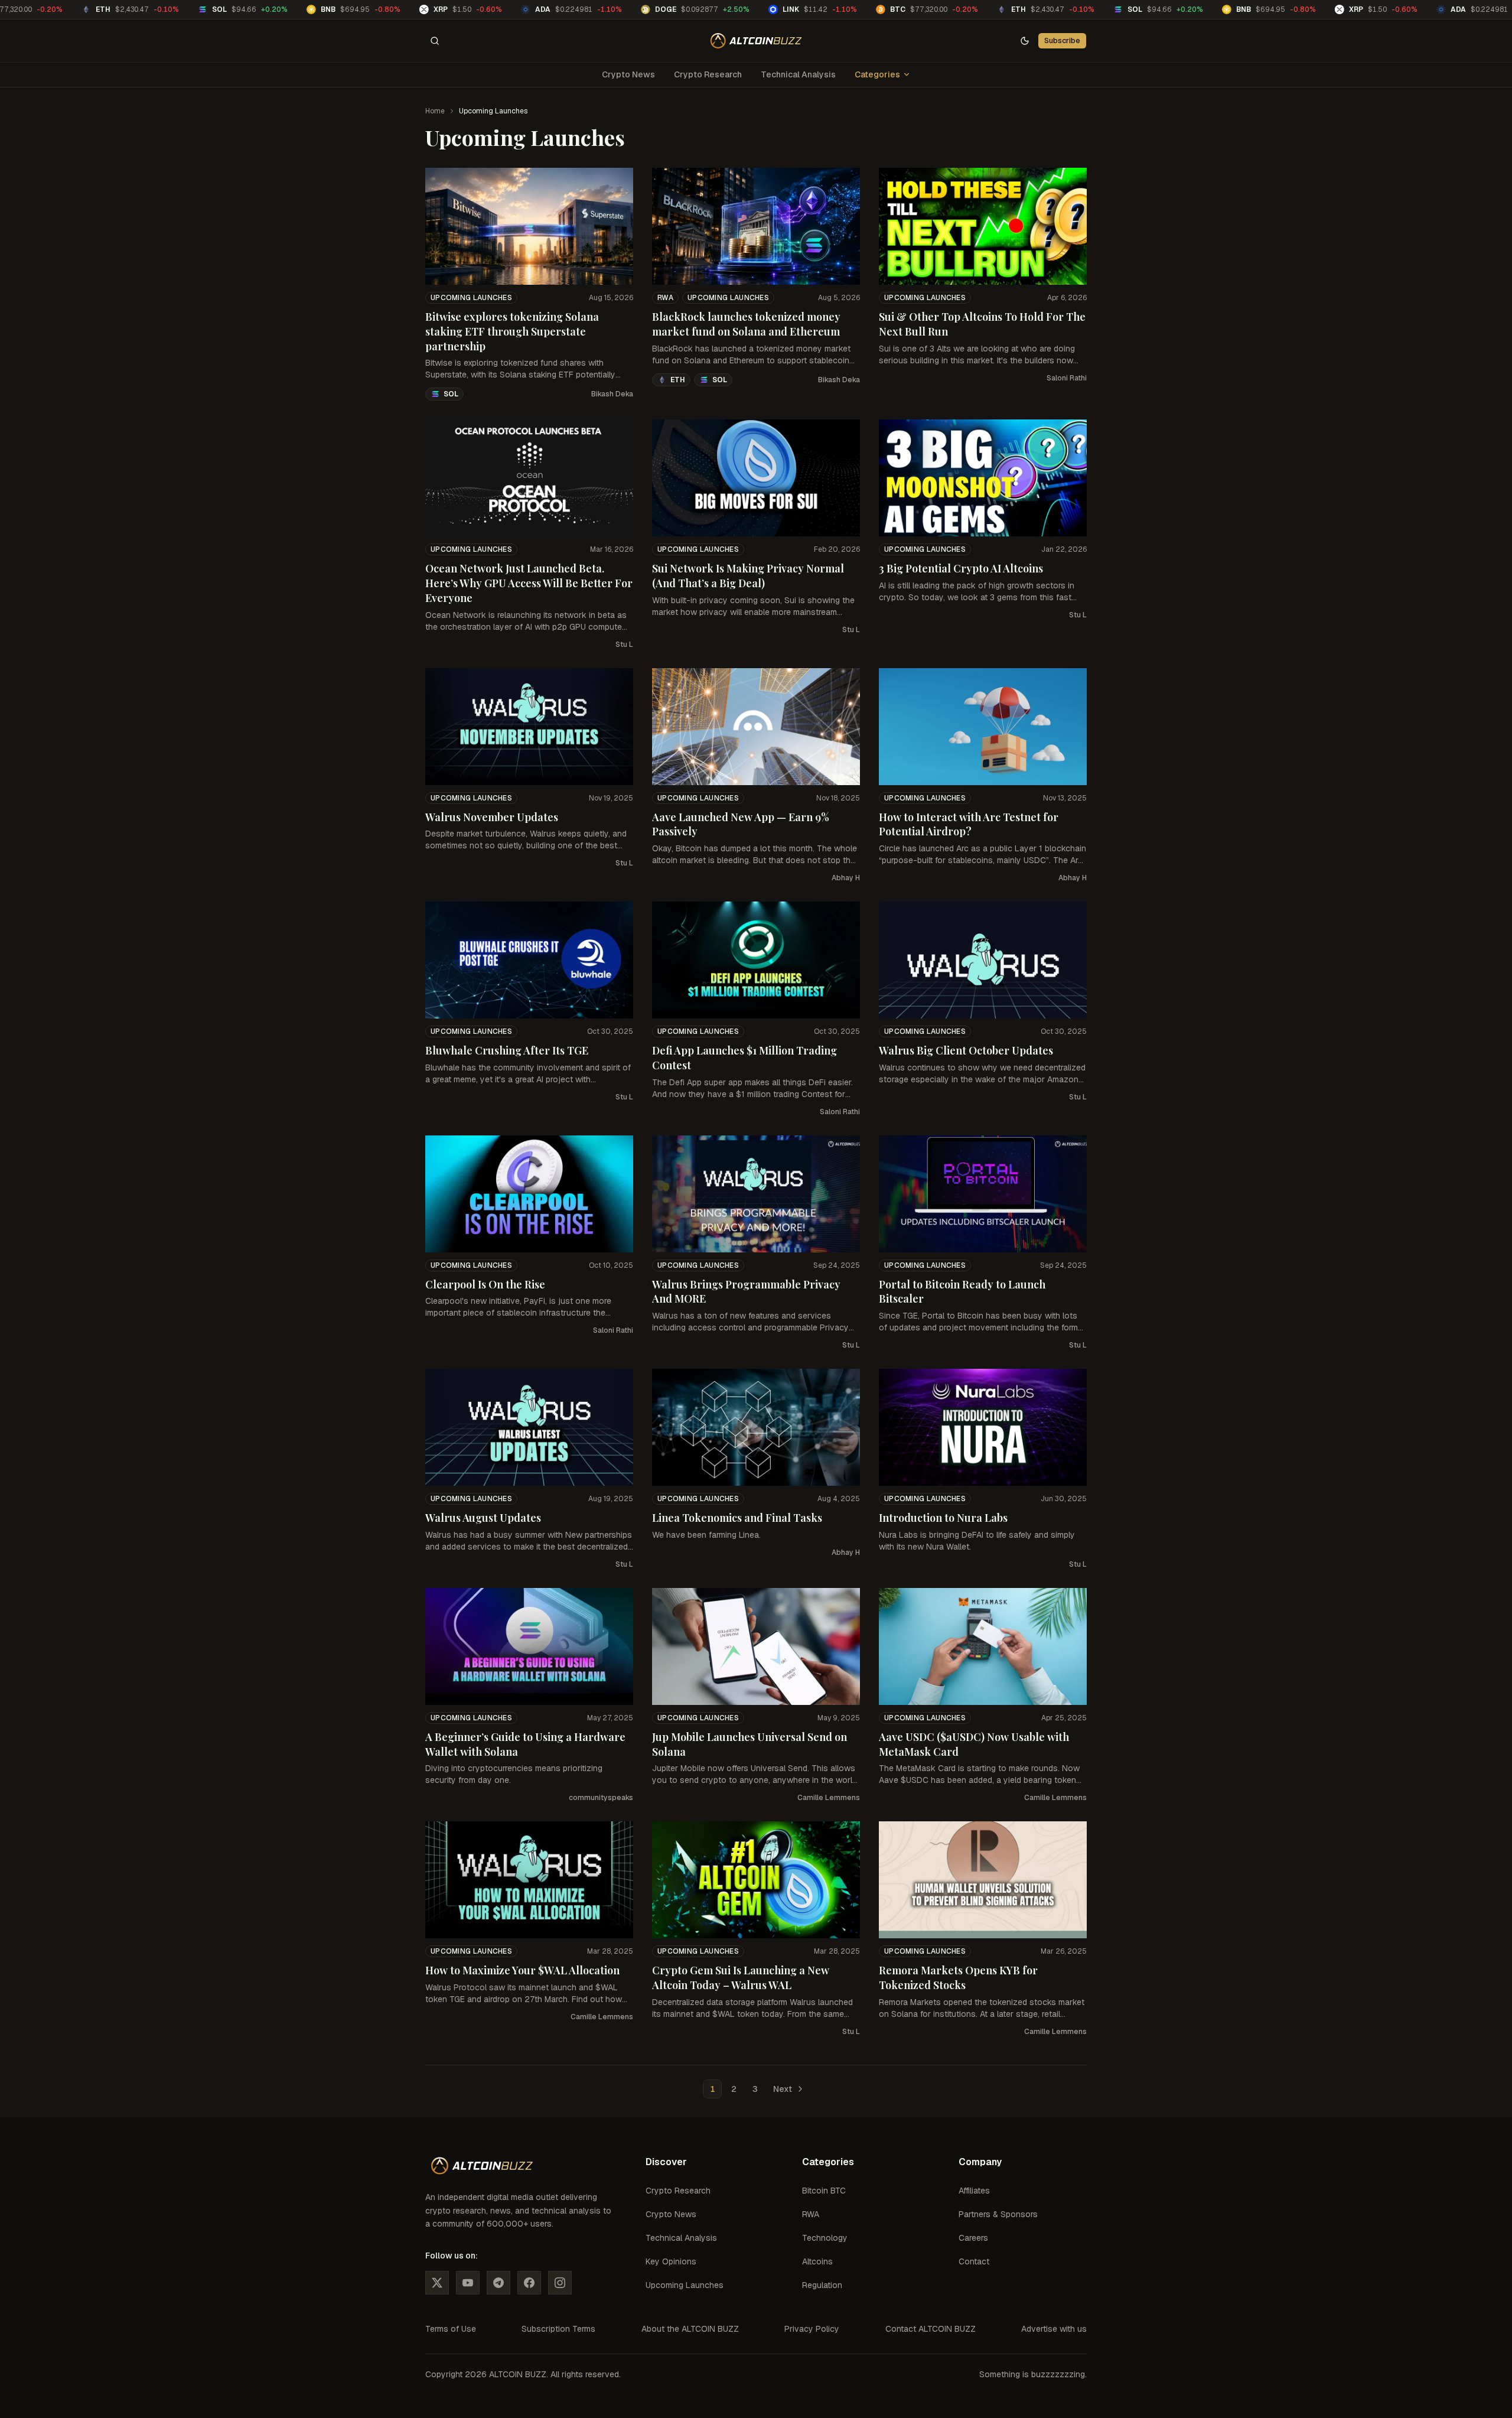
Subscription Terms (558, 2329)
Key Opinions (671, 2261)
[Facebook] (529, 2283)
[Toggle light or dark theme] (1025, 41)
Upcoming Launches (471, 298)
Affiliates (974, 2191)
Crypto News (628, 74)
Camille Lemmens (829, 1798)
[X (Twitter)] (437, 2283)
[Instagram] (560, 2283)
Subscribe (1062, 40)
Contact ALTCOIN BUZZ (931, 2329)
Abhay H (846, 878)
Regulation (822, 2285)
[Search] (435, 41)
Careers (973, 2238)
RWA (665, 298)
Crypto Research (708, 74)
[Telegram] (498, 2283)
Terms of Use (451, 2329)
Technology (825, 2238)
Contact (974, 2261)
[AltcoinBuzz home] (756, 41)
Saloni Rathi (1067, 378)
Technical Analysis (798, 74)
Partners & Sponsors (998, 2214)
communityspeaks (601, 1798)
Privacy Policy (812, 2329)
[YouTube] (468, 2283)
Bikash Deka (612, 394)
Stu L (624, 645)
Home (435, 111)
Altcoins (817, 2261)
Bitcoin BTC (824, 2191)
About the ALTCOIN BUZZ (690, 2329)
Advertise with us (1054, 2329)
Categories (877, 74)
